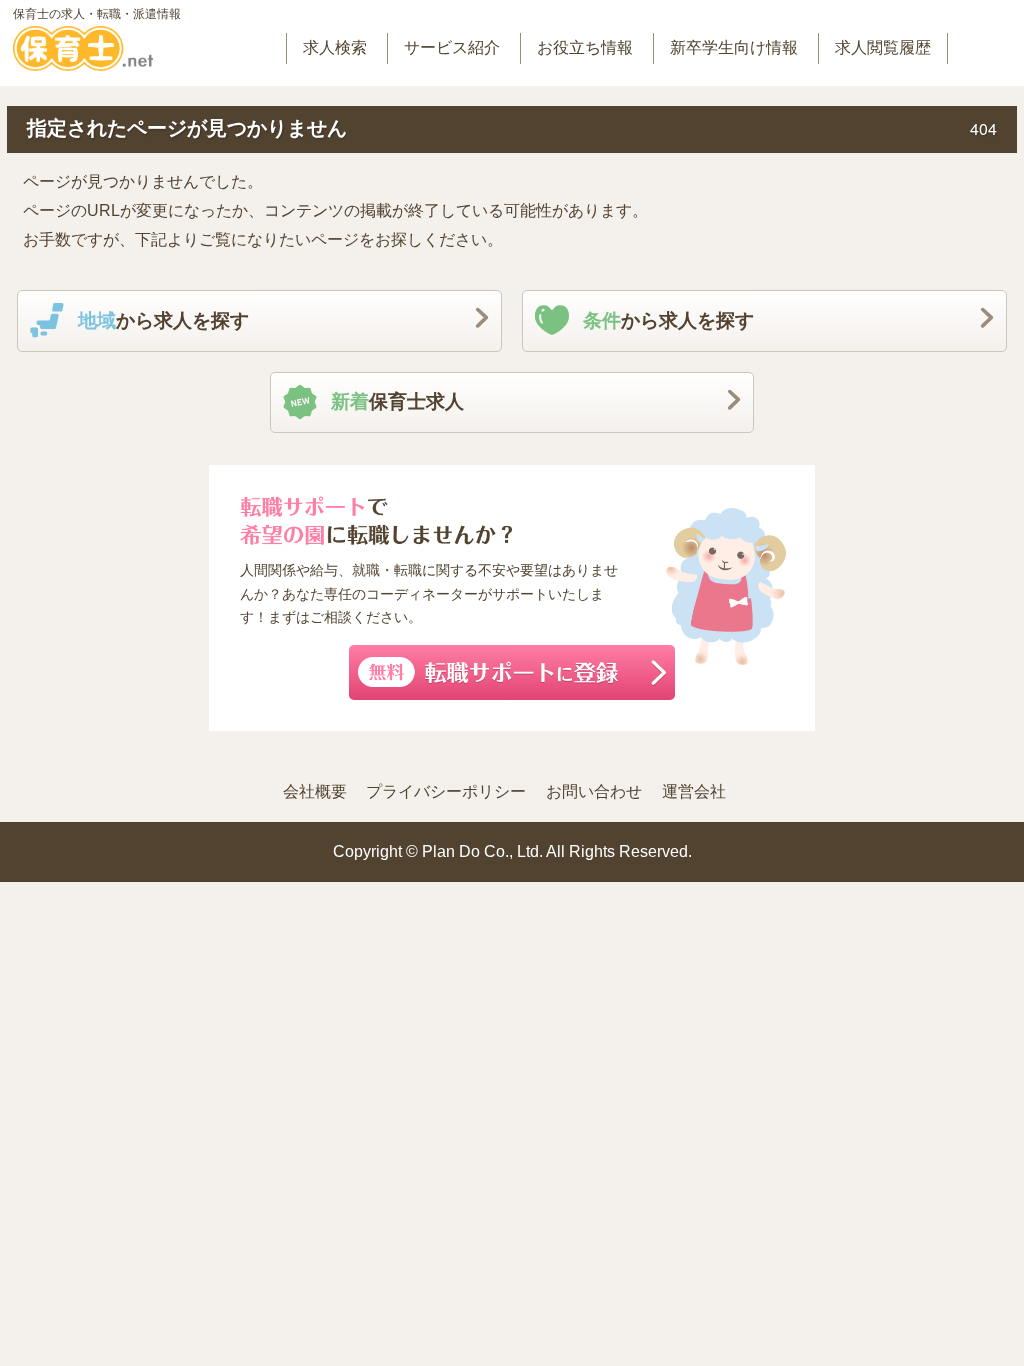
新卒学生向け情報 (734, 47)
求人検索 (335, 47)
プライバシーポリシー (446, 791)
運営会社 (694, 791)
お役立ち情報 (585, 47)
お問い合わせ (594, 791)
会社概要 (315, 791)
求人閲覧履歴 (883, 47)
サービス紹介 (452, 47)
